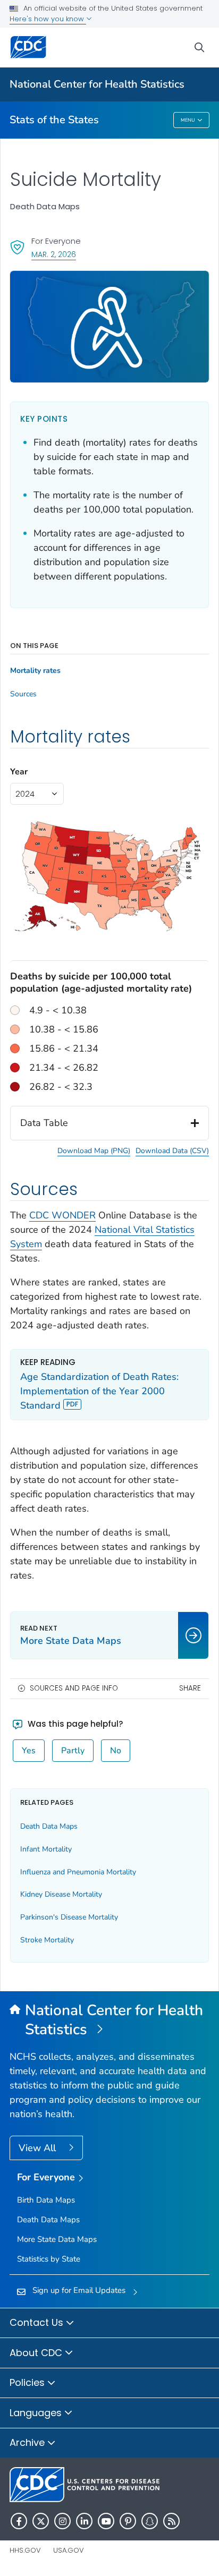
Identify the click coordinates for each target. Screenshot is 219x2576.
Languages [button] (37, 2413)
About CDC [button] (37, 2353)
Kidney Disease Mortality (61, 1894)
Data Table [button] (44, 1123)
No (116, 1751)
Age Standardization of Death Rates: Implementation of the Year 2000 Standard (99, 1391)
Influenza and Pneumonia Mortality (78, 1872)
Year (19, 772)
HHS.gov (25, 2550)
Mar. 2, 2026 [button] (54, 254)
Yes (29, 1751)
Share (190, 1688)
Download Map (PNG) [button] (94, 1151)
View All (39, 2148)
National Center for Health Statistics (97, 84)
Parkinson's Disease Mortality (69, 1917)
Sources (23, 694)
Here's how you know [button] (48, 19)
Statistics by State (49, 2259)
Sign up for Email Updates (79, 2290)
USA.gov (69, 2550)
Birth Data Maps (46, 2200)
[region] (109, 956)
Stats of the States (54, 120)
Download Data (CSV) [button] (172, 1151)
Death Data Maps (49, 1826)
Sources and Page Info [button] (74, 1688)
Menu (188, 120)
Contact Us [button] (38, 2322)
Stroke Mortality (47, 1940)
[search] (199, 48)
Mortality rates (35, 671)
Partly (73, 1751)
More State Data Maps (57, 2239)
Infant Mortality (46, 1849)
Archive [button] (28, 2442)
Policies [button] (28, 2382)
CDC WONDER (62, 1215)
